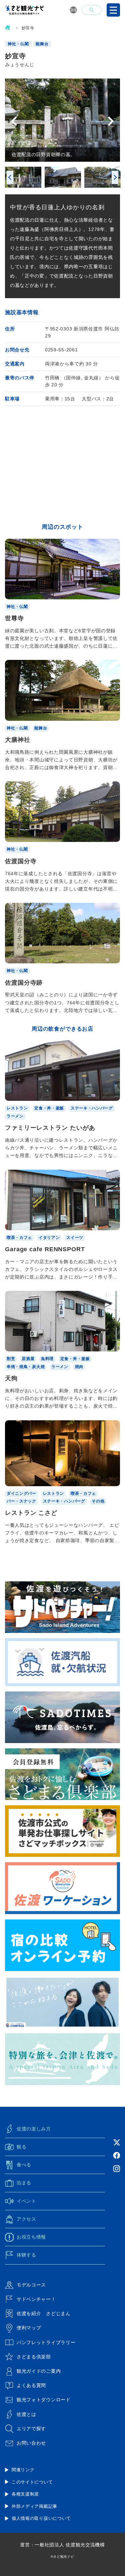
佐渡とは (26, 2414)
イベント (26, 2201)
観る (21, 2147)
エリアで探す (31, 2429)
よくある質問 (31, 2385)
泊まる (24, 2183)
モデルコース (31, 2285)
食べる (24, 2165)
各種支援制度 (25, 2494)
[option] (62, 120)
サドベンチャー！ (36, 2299)
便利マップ (29, 2328)
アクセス (26, 2219)
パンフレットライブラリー (46, 2342)
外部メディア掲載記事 (34, 2506)
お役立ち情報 (31, 2237)
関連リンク (23, 2470)
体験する (26, 2255)
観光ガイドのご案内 (39, 2371)
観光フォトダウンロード (44, 2400)
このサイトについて (32, 2482)
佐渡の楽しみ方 (34, 2129)
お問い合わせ (31, 2443)
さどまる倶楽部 (34, 2357)
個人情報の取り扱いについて (41, 2518)
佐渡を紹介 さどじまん (44, 2313)
